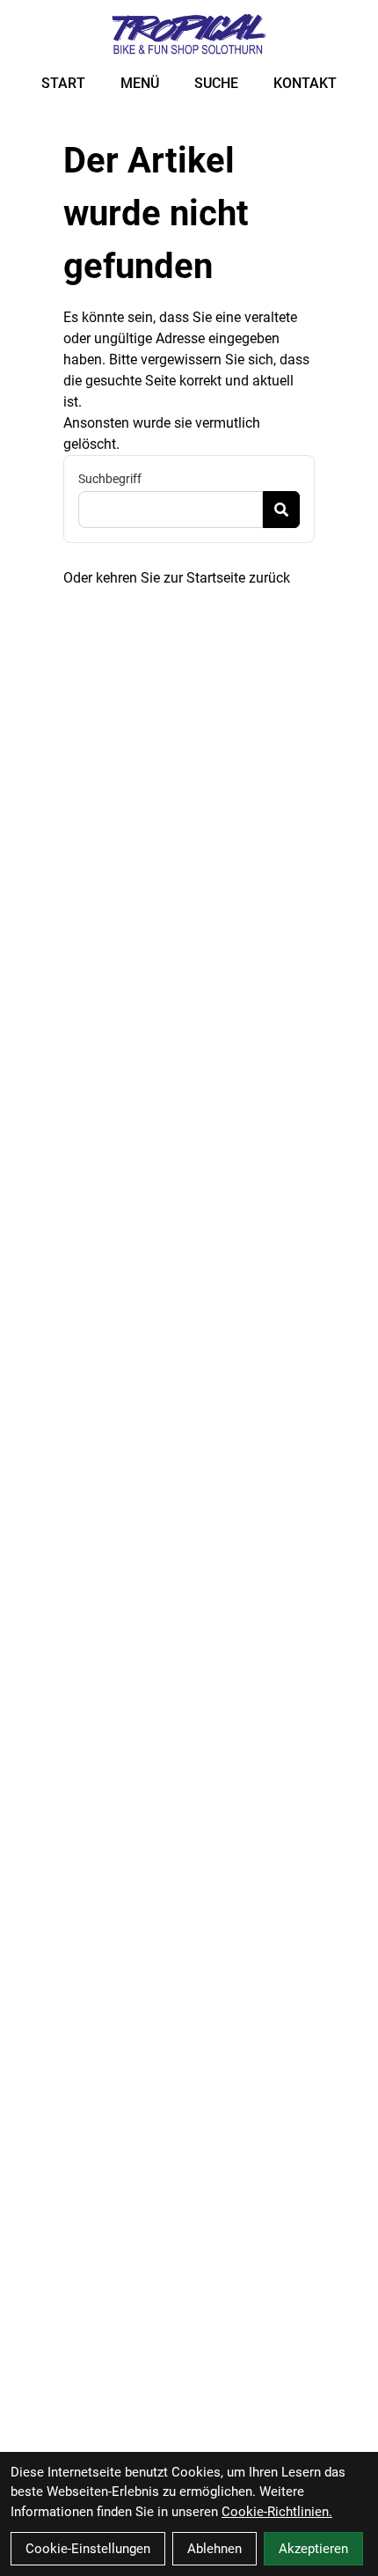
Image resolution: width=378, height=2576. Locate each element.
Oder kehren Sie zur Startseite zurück (177, 578)
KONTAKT (305, 83)
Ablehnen (214, 2549)
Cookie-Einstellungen (88, 2549)
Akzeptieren (313, 2549)
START (63, 83)
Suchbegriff (110, 479)
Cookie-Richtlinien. (277, 2512)
